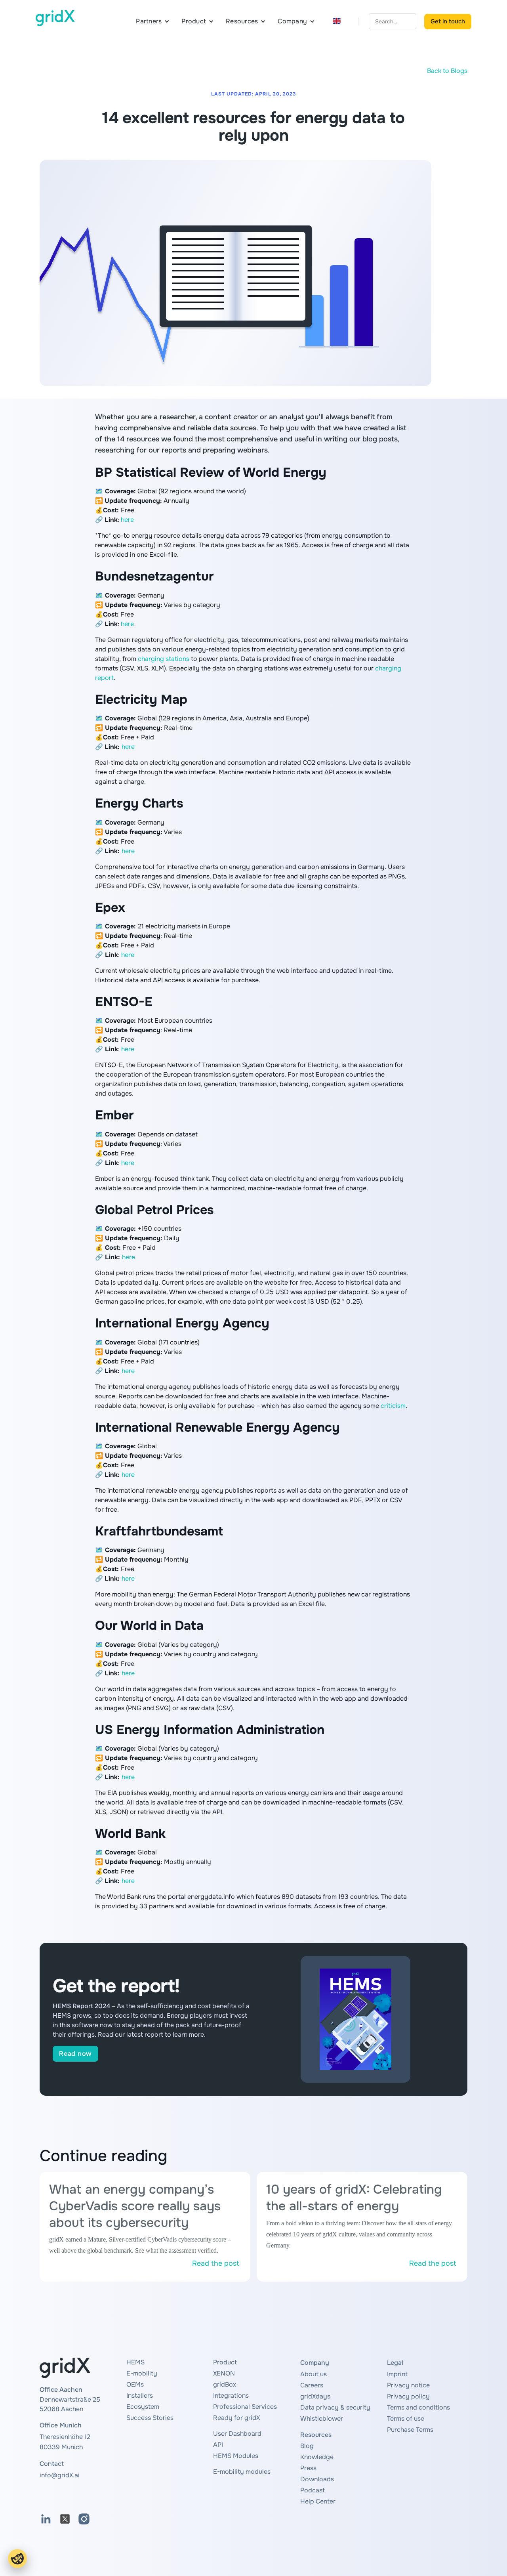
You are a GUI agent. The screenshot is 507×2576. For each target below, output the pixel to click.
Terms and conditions (418, 2407)
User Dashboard (237, 2434)
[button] (153, 21)
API (218, 2445)
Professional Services (245, 2407)
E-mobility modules (242, 2472)
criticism (393, 1406)
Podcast (313, 2490)
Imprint (397, 2374)
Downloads (317, 2479)
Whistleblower (322, 2418)
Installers (140, 2396)
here (127, 520)
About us (314, 2374)
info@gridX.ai (60, 2475)
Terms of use (406, 2418)
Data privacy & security (335, 2407)
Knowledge (317, 2457)
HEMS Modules (236, 2456)
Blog (307, 2446)
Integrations (231, 2396)
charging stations (164, 659)
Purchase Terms (410, 2430)
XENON (224, 2373)
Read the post (216, 2263)
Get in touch (448, 21)
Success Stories (150, 2418)
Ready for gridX (236, 2418)
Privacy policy (408, 2396)
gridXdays (315, 2396)
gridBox (225, 2384)
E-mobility (142, 2373)
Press (308, 2468)
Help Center (318, 2501)
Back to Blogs (447, 71)
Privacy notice (408, 2385)
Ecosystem (143, 2407)
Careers (312, 2385)
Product (225, 2362)
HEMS (135, 2362)
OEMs (135, 2384)
